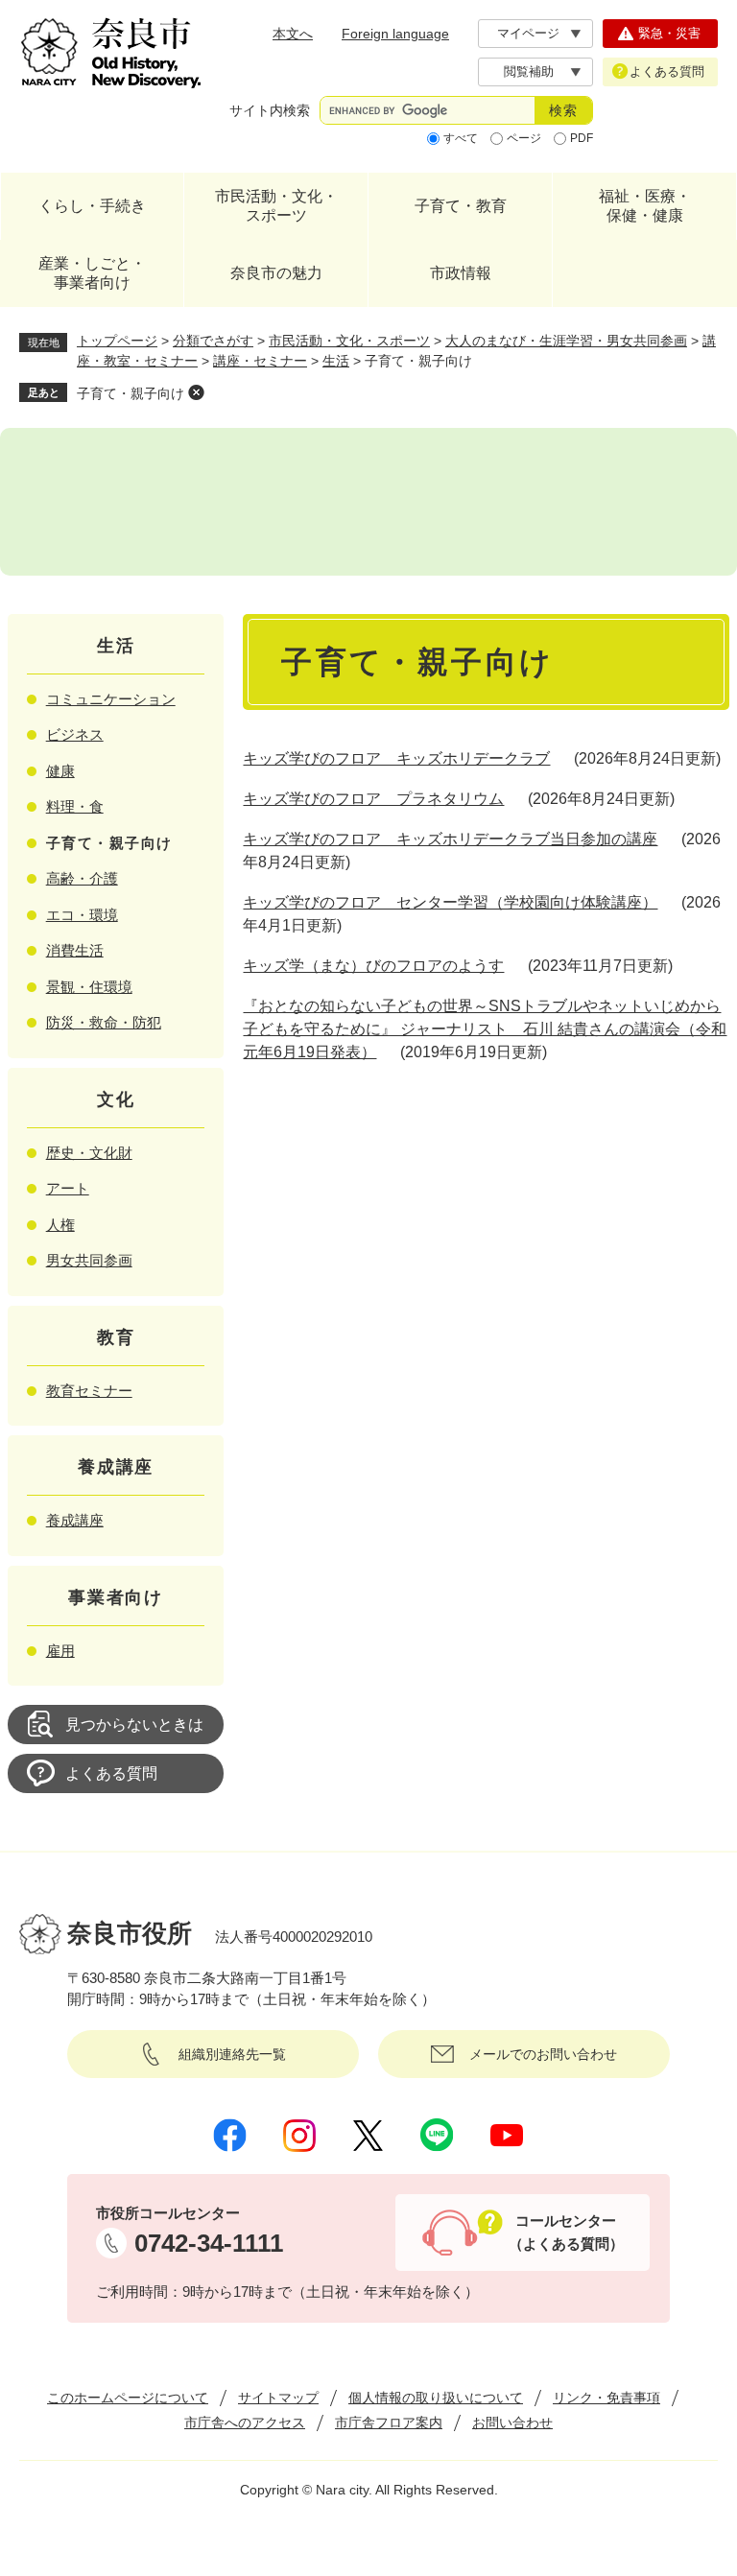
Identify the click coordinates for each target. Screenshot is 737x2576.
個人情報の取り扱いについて (436, 2398)
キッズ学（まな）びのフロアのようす (373, 966)
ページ (524, 138)
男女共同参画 (89, 1260)
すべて (461, 138)
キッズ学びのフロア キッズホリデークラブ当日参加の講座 (450, 839)
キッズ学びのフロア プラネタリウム (373, 799)
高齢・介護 (82, 878)
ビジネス (75, 734)
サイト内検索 (270, 110)
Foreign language (395, 34)
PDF (582, 138)
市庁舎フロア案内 (389, 2422)
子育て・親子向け (131, 393)
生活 (336, 361)
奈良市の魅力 (276, 273)
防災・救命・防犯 (104, 1022)
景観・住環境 (89, 987)
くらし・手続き (92, 206)
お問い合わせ (512, 2422)
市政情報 (461, 273)
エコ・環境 (82, 915)
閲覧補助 (529, 71)
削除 (196, 392)
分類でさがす (213, 341)
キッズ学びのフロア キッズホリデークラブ (396, 758)
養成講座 (75, 1520)
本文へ (293, 34)
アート (68, 1188)
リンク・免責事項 (606, 2398)
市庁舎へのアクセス (245, 2422)
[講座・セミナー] (368, 502)
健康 (60, 771)
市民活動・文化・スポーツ (276, 206)
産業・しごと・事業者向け (92, 273)
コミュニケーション (111, 699)
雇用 (60, 1651)
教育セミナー (89, 1391)
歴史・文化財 (89, 1153)
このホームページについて (128, 2398)
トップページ (117, 341)
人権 (60, 1225)
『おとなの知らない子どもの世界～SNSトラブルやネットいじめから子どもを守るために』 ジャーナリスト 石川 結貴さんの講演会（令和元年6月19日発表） (485, 1029)
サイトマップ (278, 2398)
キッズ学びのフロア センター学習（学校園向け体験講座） (450, 902)
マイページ (528, 33)
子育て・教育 (461, 206)
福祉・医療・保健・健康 (645, 206)
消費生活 (75, 950)
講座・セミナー (260, 361)
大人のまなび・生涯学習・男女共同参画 (566, 341)
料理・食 (75, 806)
